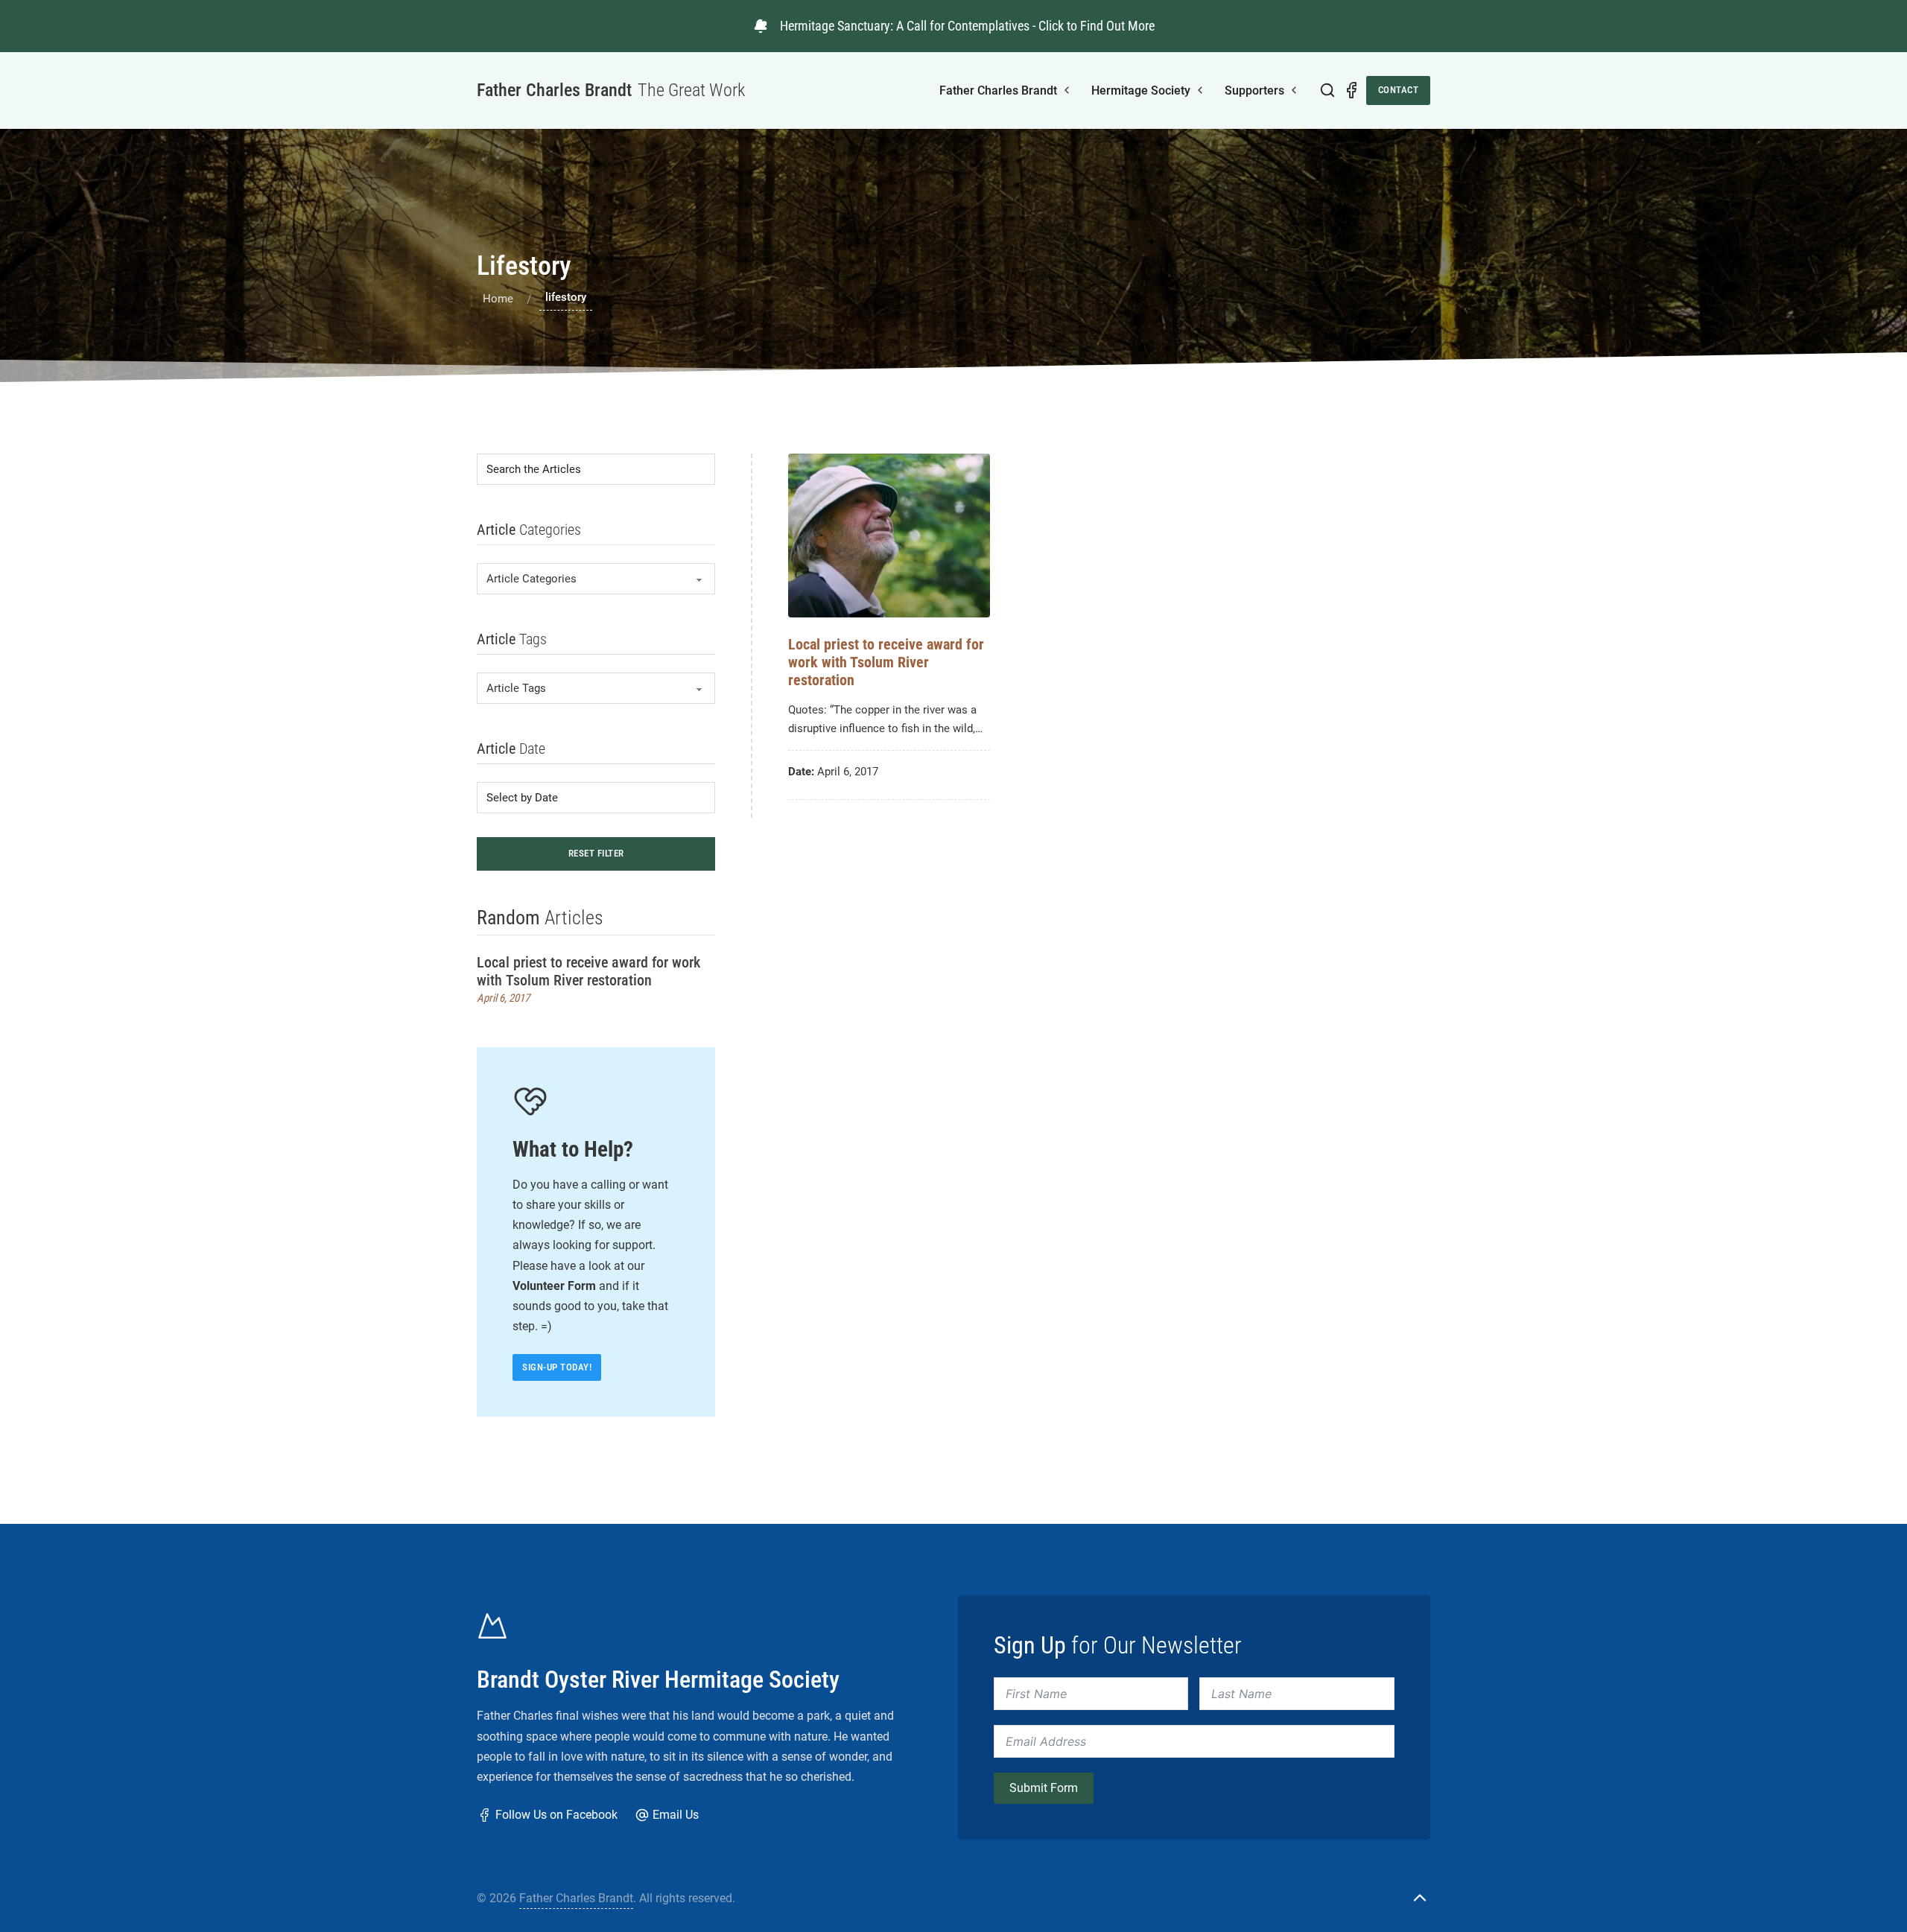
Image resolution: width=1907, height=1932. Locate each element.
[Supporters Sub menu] (1294, 90)
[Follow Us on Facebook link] (1351, 90)
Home (498, 299)
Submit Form (1044, 1788)
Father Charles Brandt (998, 90)
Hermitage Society (1141, 90)
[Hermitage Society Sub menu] (1200, 90)
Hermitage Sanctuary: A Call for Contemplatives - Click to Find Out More (967, 26)
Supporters (1254, 90)
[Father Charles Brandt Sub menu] (1067, 90)
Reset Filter (596, 853)
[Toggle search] (1327, 90)
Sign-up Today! (557, 1367)
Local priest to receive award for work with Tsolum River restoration (588, 971)
